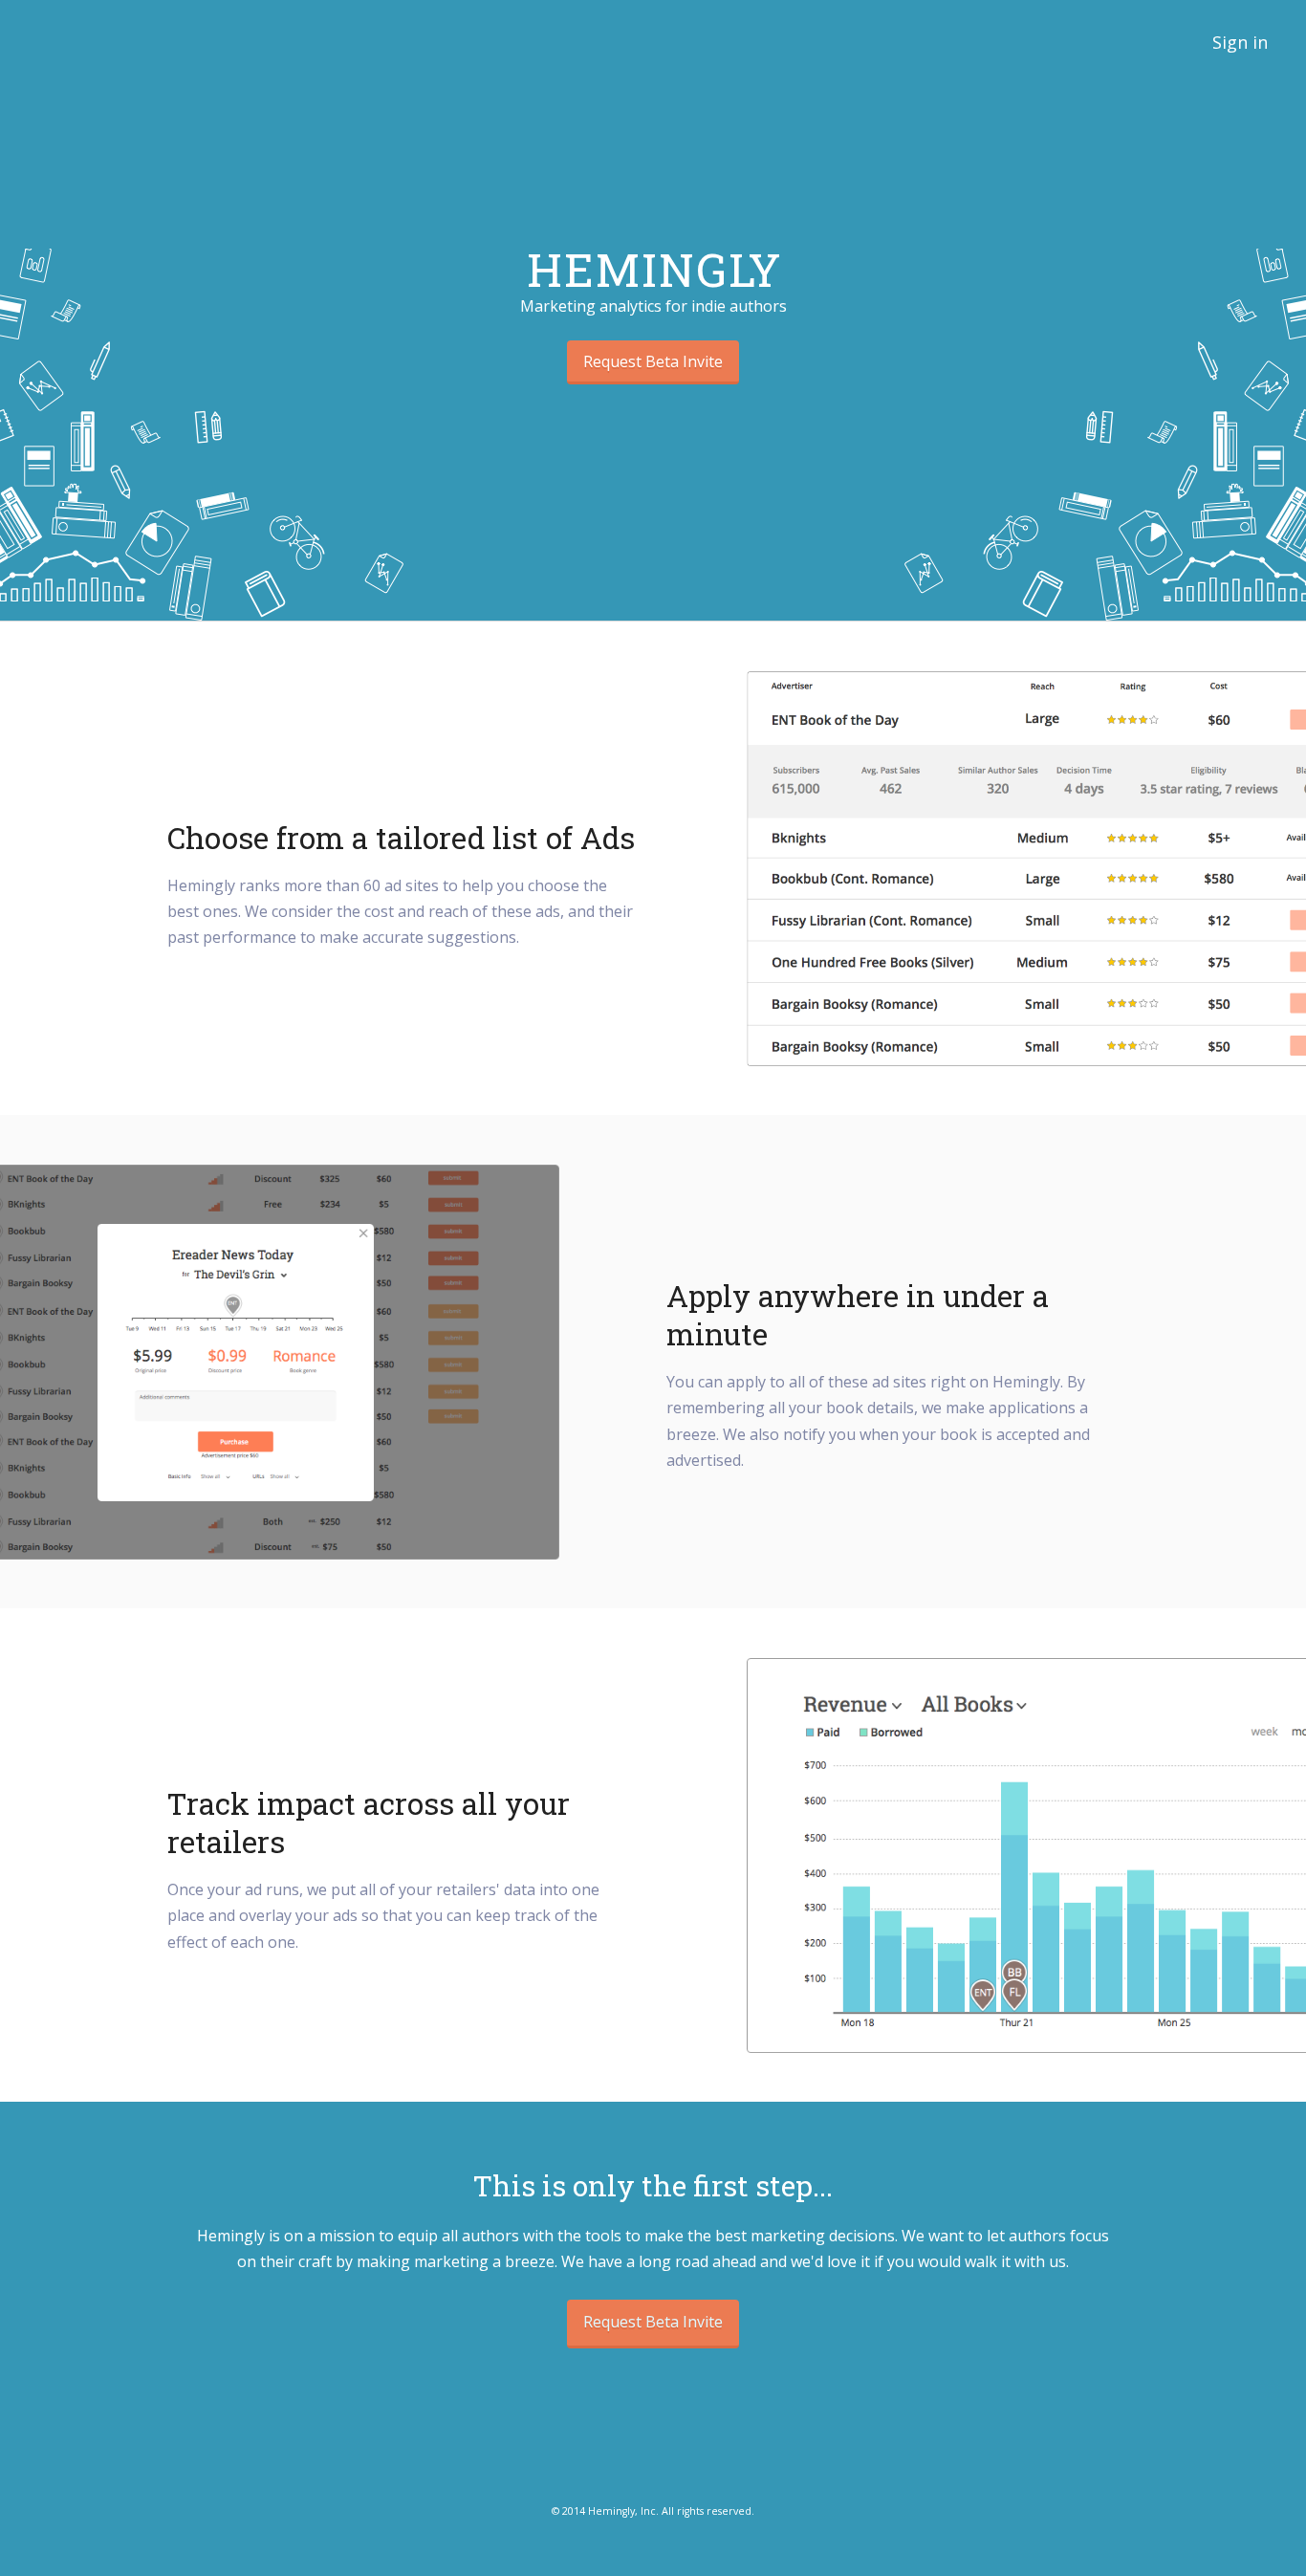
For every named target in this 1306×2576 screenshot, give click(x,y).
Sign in (1240, 42)
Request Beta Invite (653, 361)
